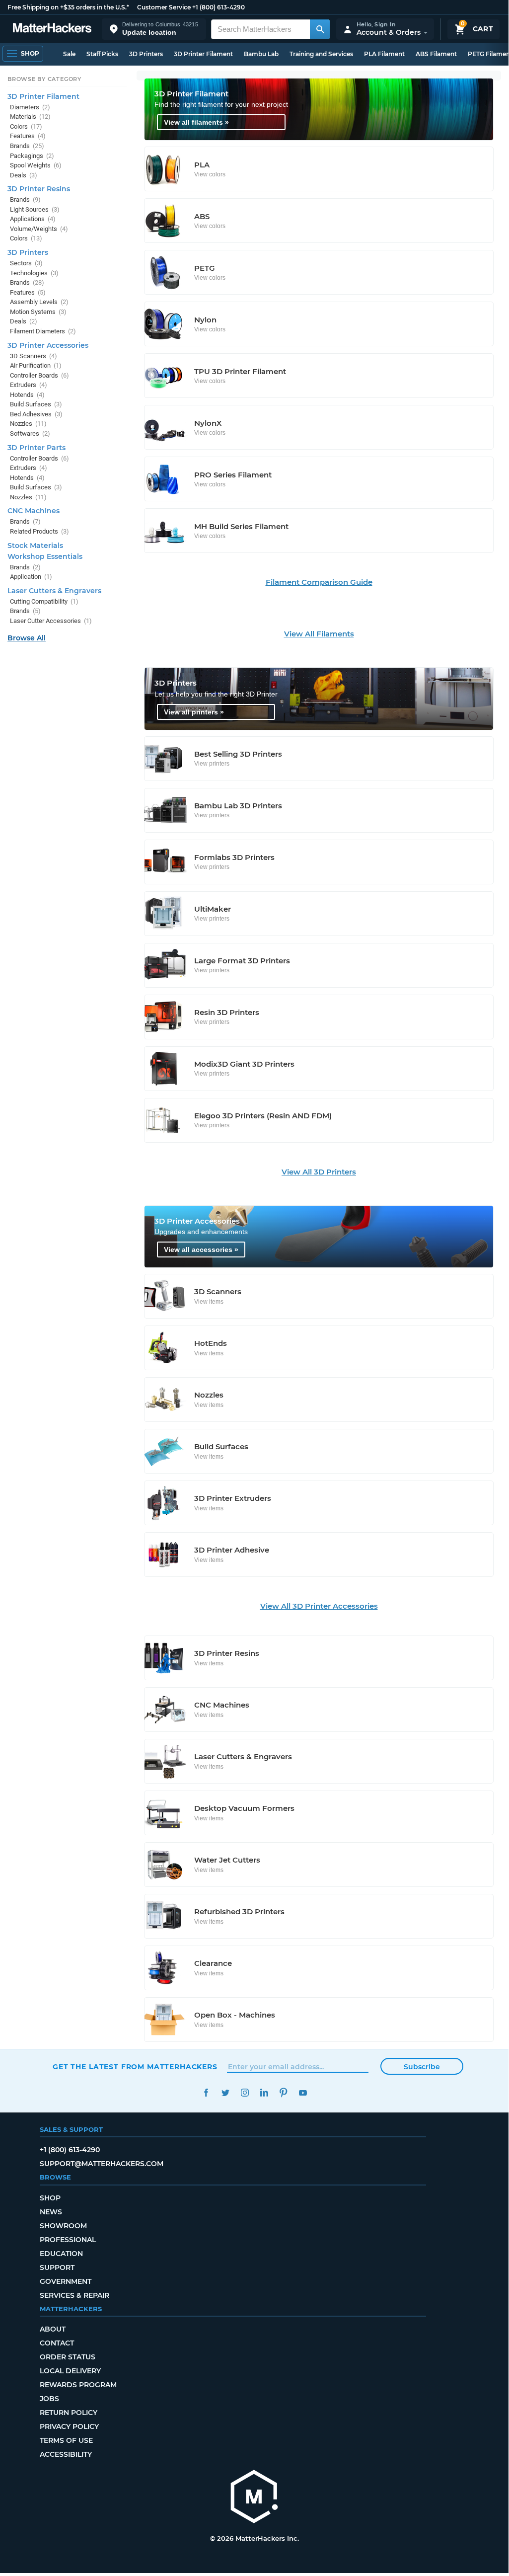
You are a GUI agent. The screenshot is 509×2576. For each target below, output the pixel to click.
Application (31, 577)
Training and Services (321, 54)
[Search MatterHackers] (320, 29)
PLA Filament (384, 54)
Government (66, 2281)
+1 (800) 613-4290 (218, 7)
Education (61, 2254)
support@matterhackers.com (102, 2164)
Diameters (30, 107)
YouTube (303, 2093)
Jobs (49, 2399)
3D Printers (146, 54)
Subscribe (422, 2067)
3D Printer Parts (36, 448)
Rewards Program (78, 2385)
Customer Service (164, 7)
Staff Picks (102, 54)
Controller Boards (39, 375)
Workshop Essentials (45, 556)
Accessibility (66, 2454)
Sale (69, 54)
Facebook (206, 2093)
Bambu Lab (261, 54)
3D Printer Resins (39, 189)
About (53, 2329)
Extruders (29, 385)
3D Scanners (34, 356)
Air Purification (36, 365)
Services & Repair (74, 2295)
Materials (30, 117)
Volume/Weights (39, 229)
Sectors (26, 263)
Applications (33, 219)
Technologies (34, 273)
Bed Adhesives (36, 414)
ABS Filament (436, 54)
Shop (50, 2198)
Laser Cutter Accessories (51, 621)
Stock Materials (35, 546)
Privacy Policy (69, 2426)
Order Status (68, 2357)
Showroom (63, 2226)
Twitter (225, 2093)
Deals (24, 175)
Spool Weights (36, 165)
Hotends (27, 395)
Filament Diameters (43, 331)
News (51, 2212)
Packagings (32, 156)
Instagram (245, 2093)
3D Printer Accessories (48, 345)
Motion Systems (38, 312)
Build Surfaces (36, 404)
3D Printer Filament (203, 54)
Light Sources (35, 209)
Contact (57, 2343)
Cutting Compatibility (44, 601)
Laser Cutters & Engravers (54, 591)
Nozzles (28, 424)
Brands (27, 146)
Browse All (27, 638)
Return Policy (69, 2413)
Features (28, 136)
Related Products (39, 531)
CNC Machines (34, 511)
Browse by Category (44, 79)
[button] (154, 29)
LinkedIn (264, 2093)
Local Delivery (70, 2371)
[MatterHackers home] (52, 29)
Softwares (30, 433)
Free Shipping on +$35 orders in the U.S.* (68, 7)
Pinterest (283, 2093)
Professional (68, 2240)
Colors (26, 126)
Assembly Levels (39, 302)
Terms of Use (66, 2440)
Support (57, 2267)
